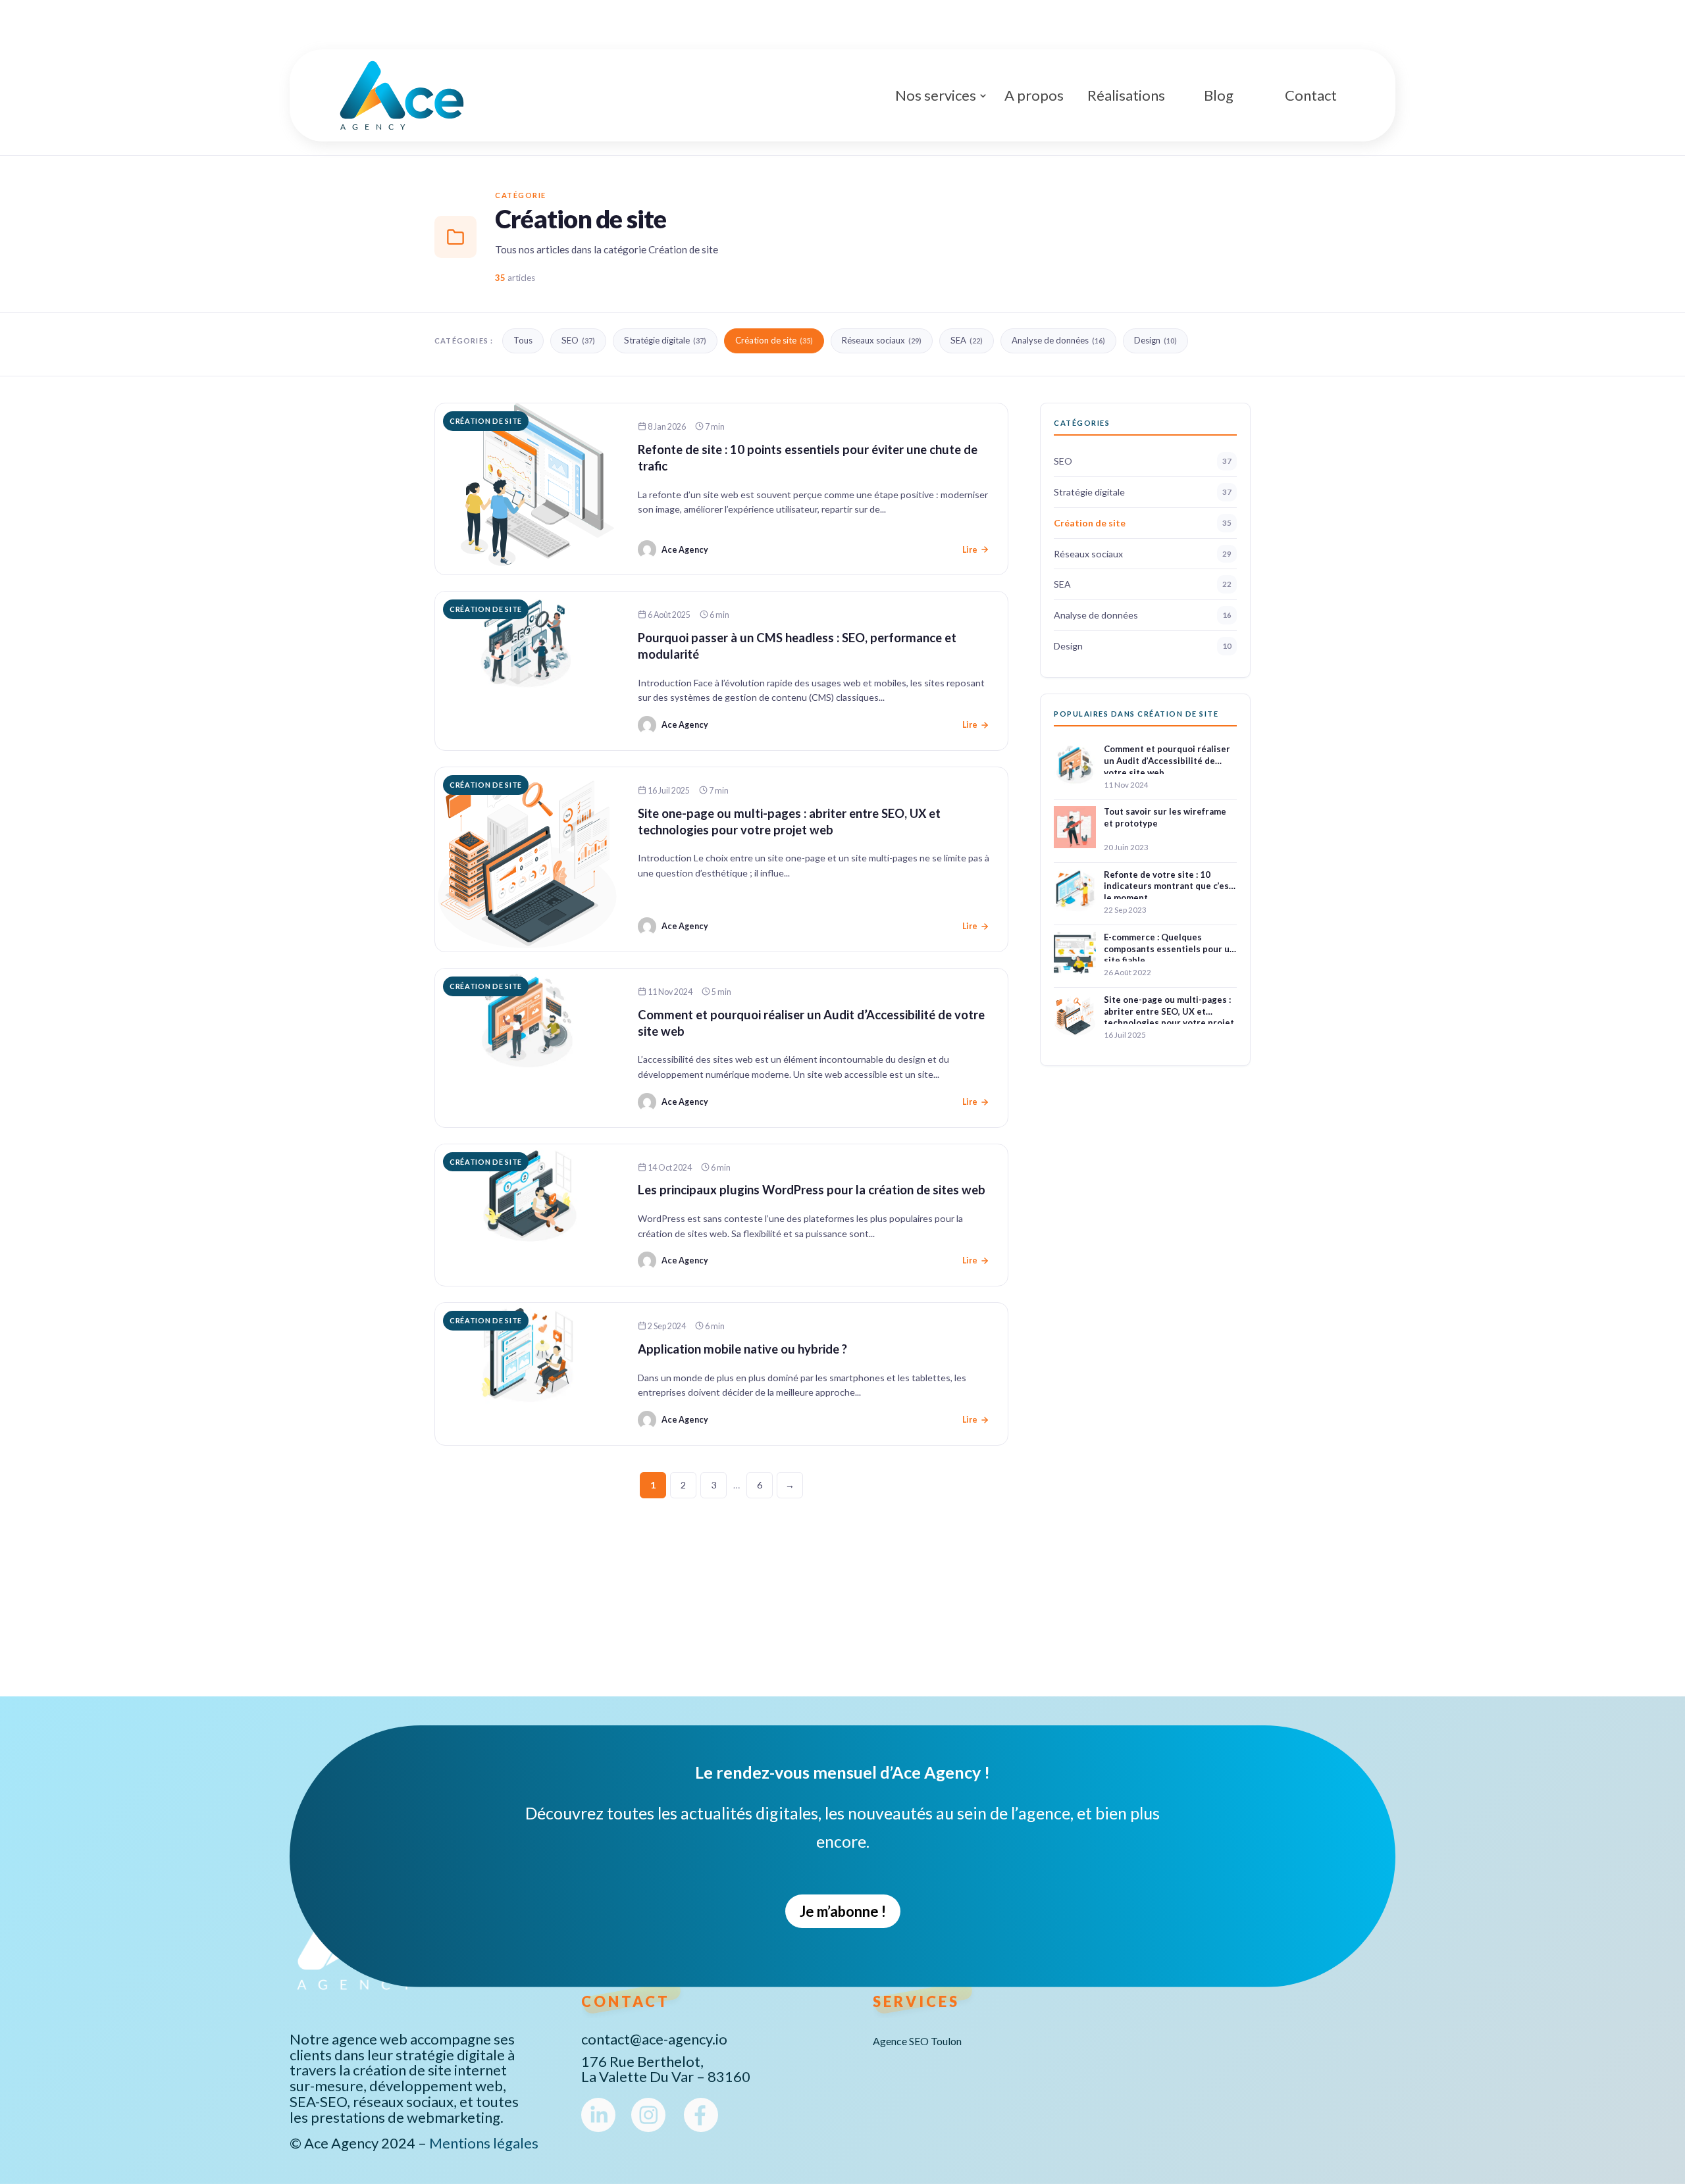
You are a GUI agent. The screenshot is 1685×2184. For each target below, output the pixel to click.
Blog (1219, 95)
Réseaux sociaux (882, 340)
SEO (578, 340)
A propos (1034, 95)
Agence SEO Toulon (917, 2042)
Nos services (936, 95)
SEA (967, 340)
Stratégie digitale (665, 340)
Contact (1311, 95)
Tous (523, 340)
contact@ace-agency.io (654, 2039)
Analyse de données (1058, 340)
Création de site (774, 340)
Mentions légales (484, 2143)
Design (1155, 340)
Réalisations (1126, 95)
